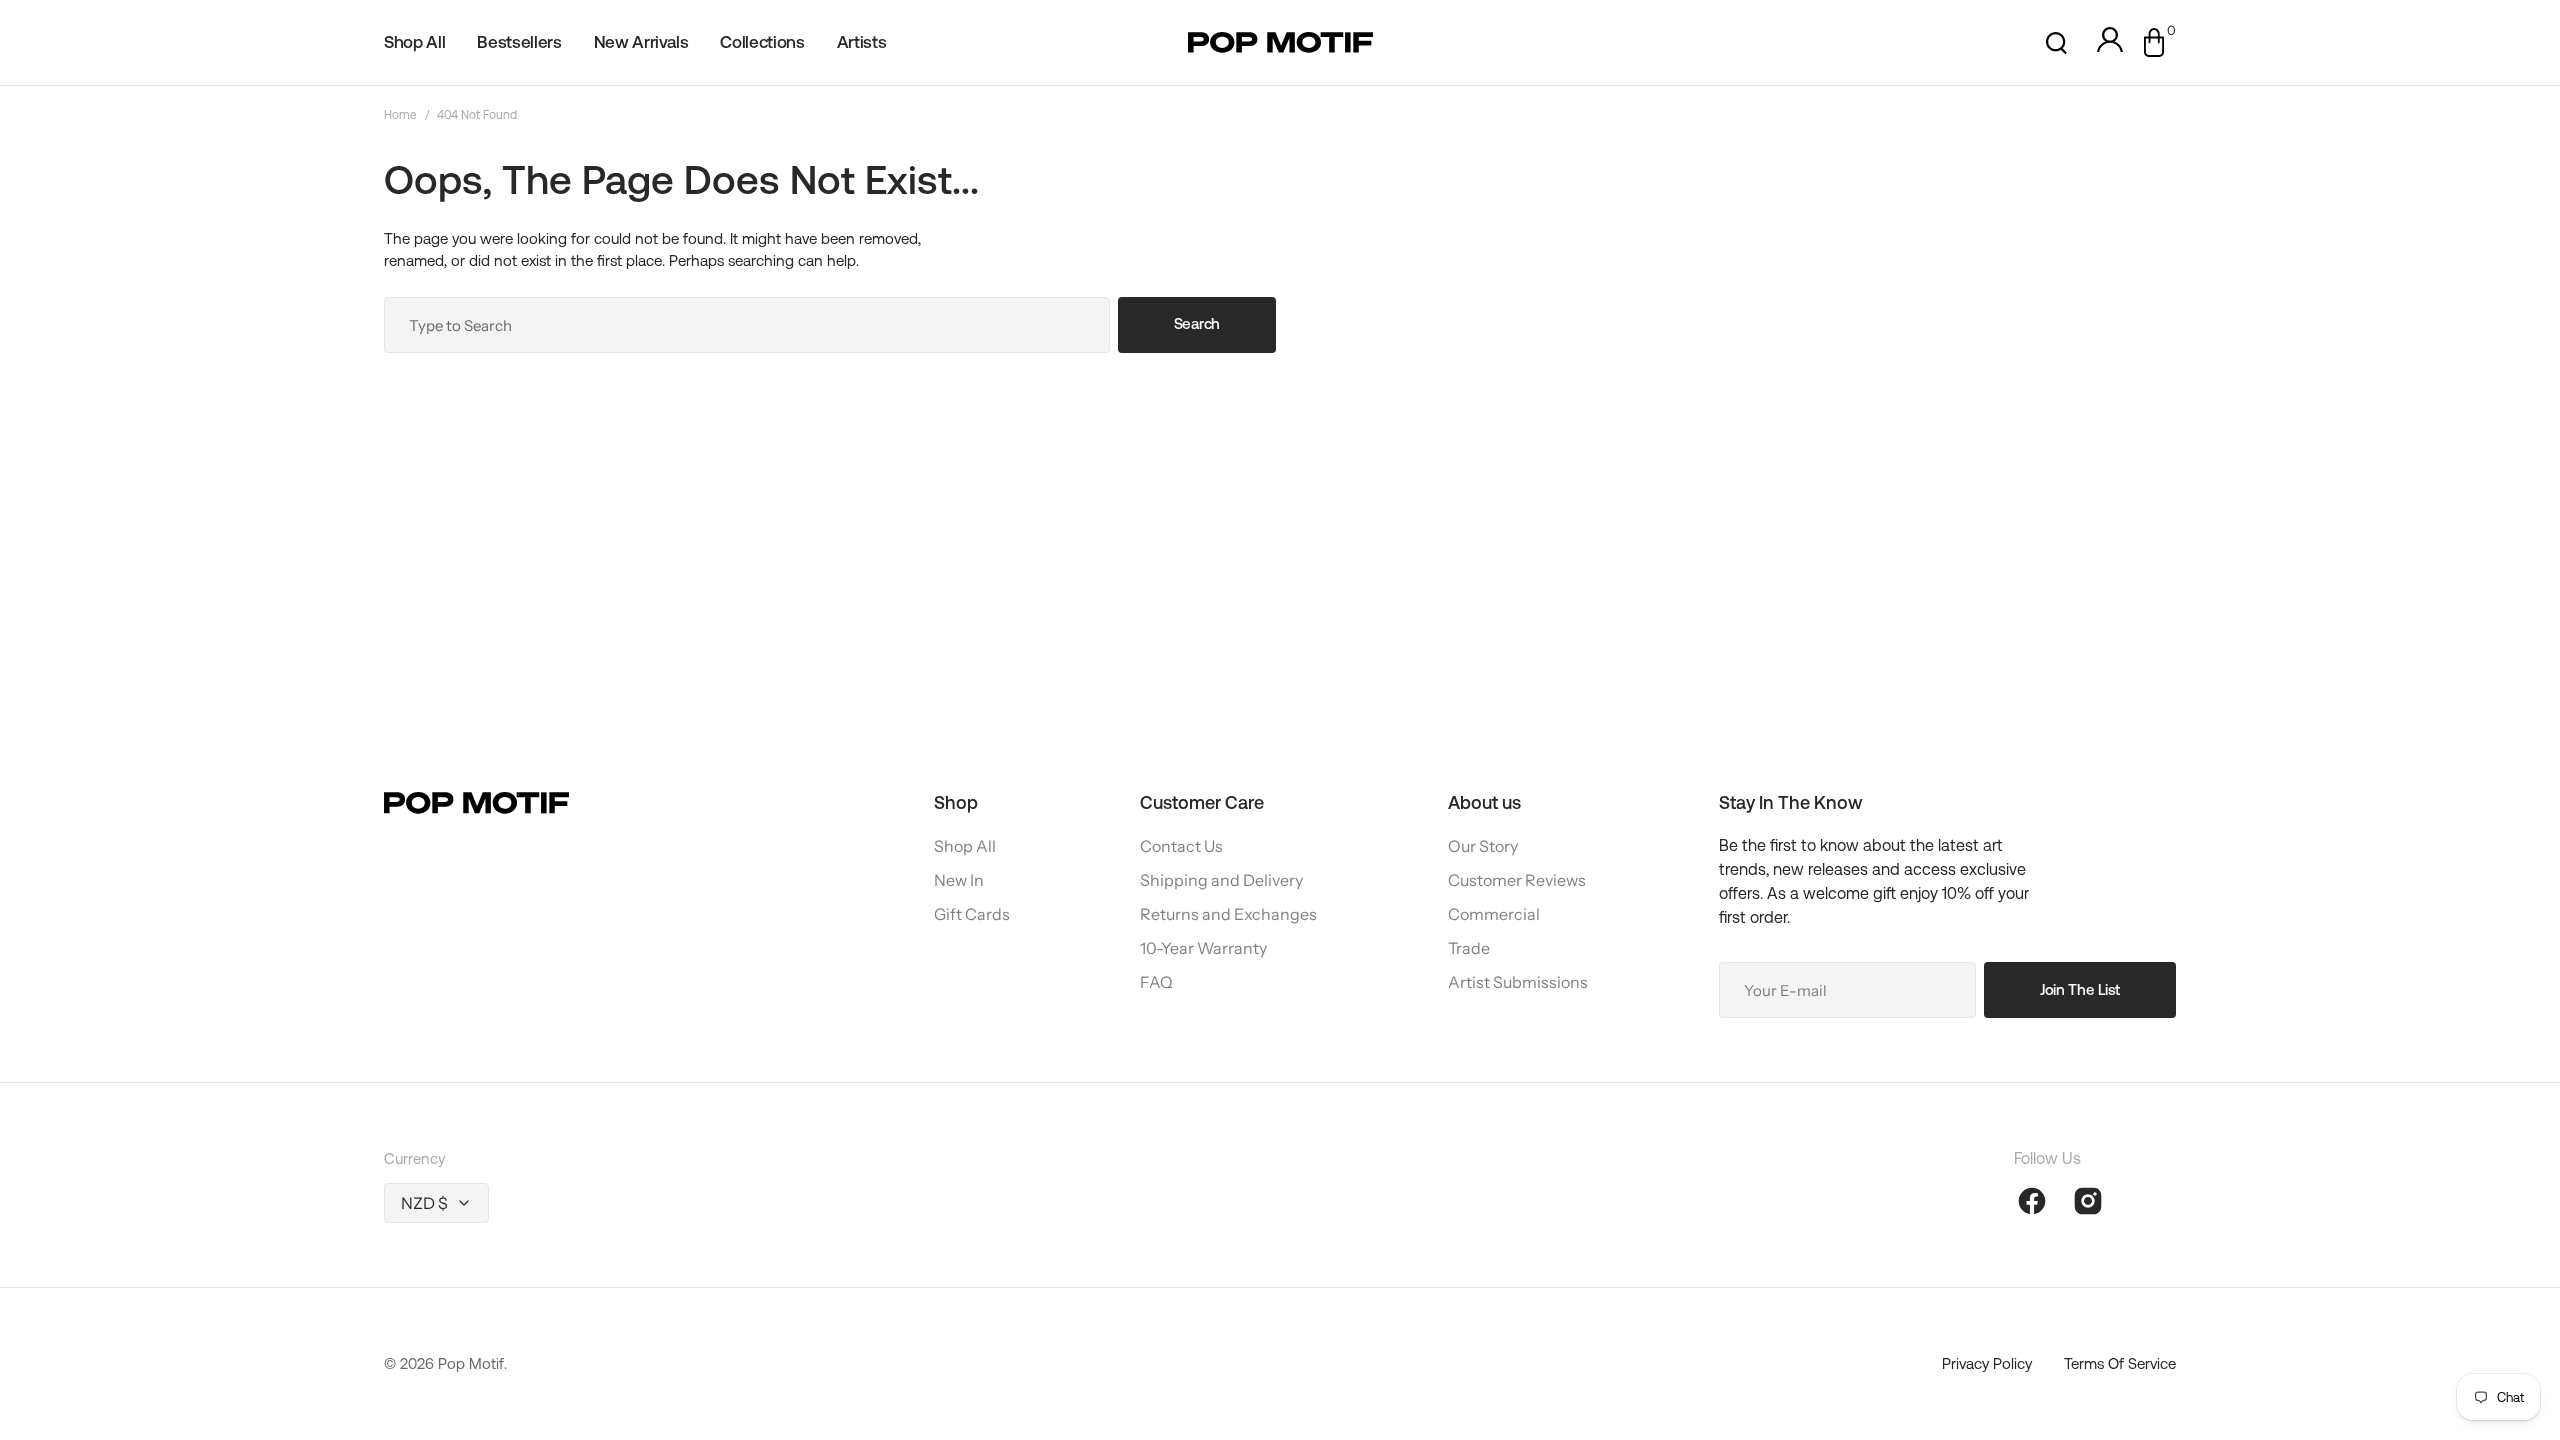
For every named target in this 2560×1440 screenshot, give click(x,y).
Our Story (1483, 846)
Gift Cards (972, 914)
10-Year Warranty (1203, 948)
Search (1197, 323)
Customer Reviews (1517, 880)
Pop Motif (471, 1363)
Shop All (965, 846)
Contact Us (1181, 846)
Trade (1469, 948)
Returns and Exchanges (1228, 914)
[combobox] (747, 325)
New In (959, 880)
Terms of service (2120, 1363)
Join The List (2080, 989)
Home (400, 115)
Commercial (1494, 914)
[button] (2056, 43)
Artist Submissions (1518, 982)
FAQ (1156, 982)
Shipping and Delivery (1221, 880)
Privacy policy (1987, 1363)
